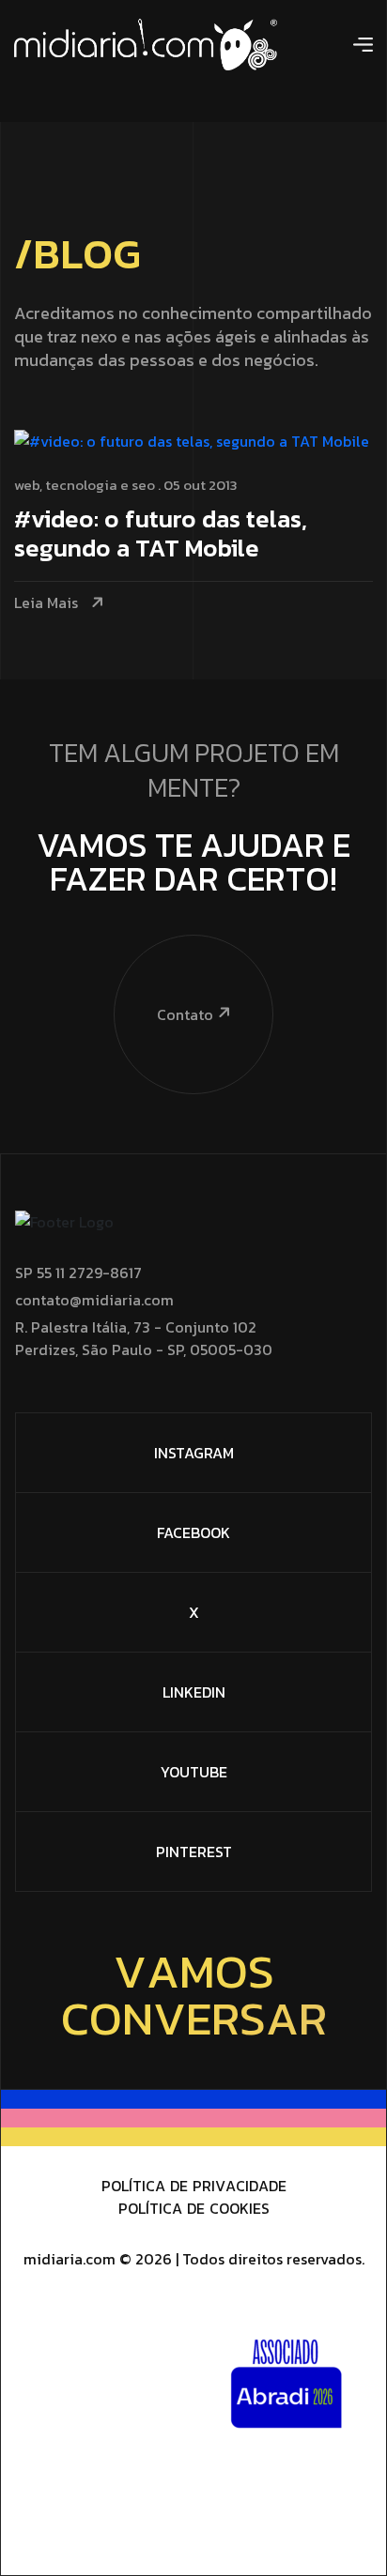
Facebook (193, 1532)
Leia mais (46, 603)
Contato (185, 1014)
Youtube (194, 1772)
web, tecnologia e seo (85, 485)
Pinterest (194, 1852)
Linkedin (194, 1692)
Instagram (194, 1453)
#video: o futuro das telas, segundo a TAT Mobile (161, 535)
